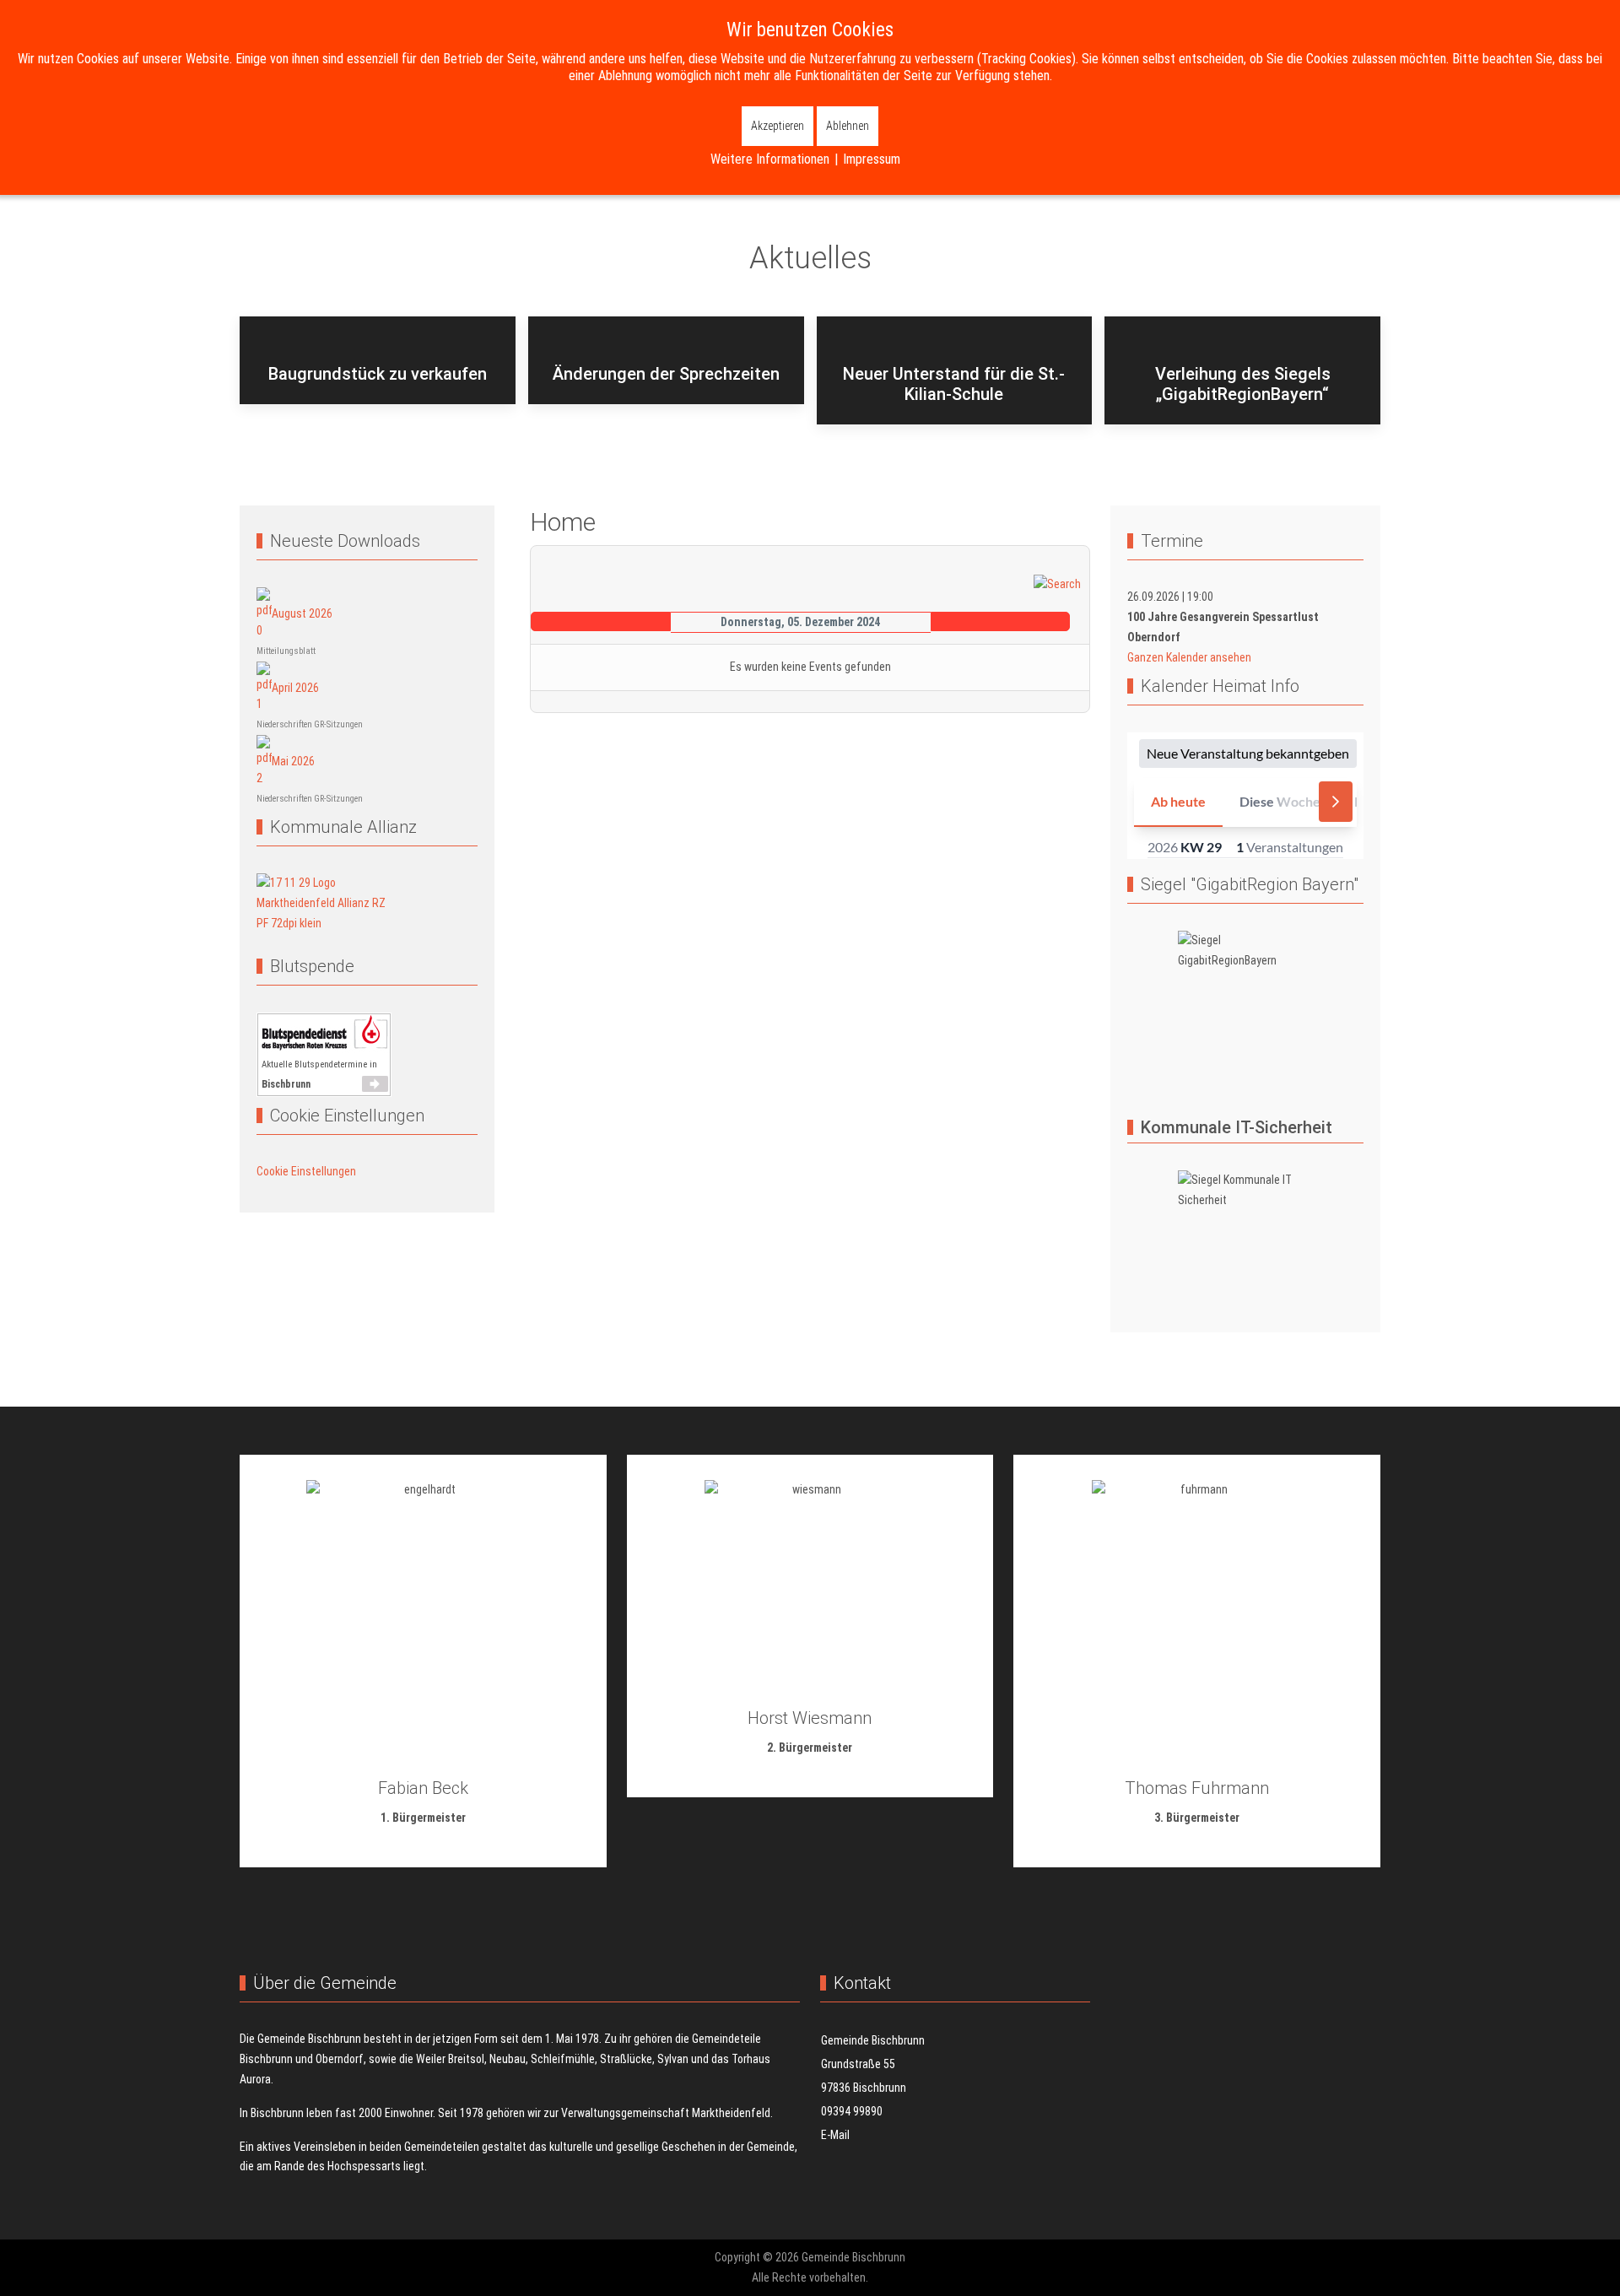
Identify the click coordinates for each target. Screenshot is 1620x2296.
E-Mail (835, 2135)
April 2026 (295, 687)
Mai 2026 (293, 761)
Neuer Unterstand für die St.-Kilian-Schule (954, 384)
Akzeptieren (778, 126)
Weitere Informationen (770, 159)
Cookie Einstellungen (306, 1171)
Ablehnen (848, 126)
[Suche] (1057, 584)
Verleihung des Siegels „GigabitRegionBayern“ (1243, 384)
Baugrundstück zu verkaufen (378, 374)
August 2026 (302, 613)
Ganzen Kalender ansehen (1189, 657)
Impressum (872, 159)
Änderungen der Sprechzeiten (666, 374)
